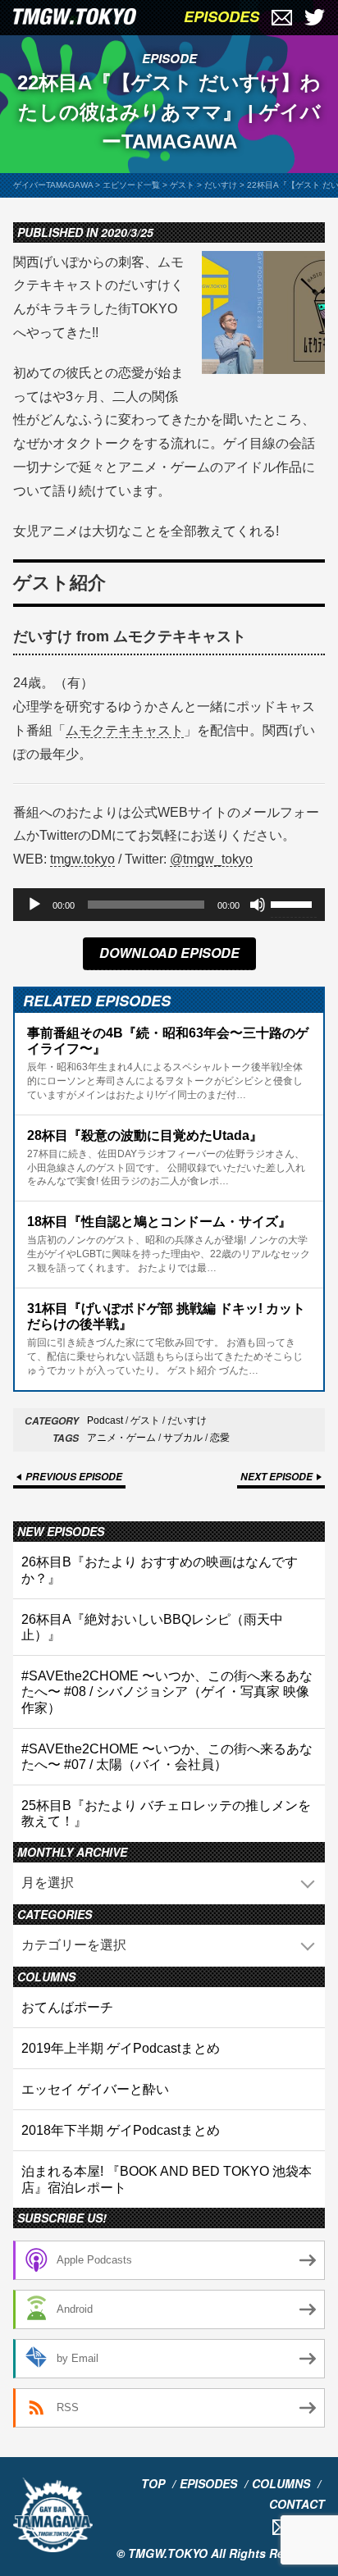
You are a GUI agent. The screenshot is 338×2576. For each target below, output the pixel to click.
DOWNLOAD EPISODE (169, 953)
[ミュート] (258, 905)
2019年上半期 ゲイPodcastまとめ (121, 2048)
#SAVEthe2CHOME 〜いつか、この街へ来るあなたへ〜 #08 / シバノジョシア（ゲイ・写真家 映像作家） (167, 1691)
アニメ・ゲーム (121, 1438)
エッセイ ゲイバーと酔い (95, 2089)
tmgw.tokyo (82, 859)
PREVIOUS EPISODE (74, 1477)
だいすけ (187, 1420)
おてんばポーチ (67, 2007)
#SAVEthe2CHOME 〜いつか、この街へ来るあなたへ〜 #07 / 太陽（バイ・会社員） (167, 1757)
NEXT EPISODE (276, 1477)
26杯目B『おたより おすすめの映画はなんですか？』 (160, 1570)
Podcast (105, 1420)
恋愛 (220, 1438)
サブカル (183, 1438)
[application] (169, 905)
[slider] (294, 903)
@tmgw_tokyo (211, 859)
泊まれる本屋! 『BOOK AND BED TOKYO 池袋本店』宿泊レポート (167, 2179)
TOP (153, 2483)
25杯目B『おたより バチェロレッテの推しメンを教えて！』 (166, 1813)
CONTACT (297, 2504)
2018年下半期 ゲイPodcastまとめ (121, 2130)
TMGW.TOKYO (168, 2553)
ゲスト (145, 1420)
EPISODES (222, 16)
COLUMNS (281, 2483)
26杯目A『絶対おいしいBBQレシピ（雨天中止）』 (152, 1627)
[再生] (34, 905)
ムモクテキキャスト (125, 730)
